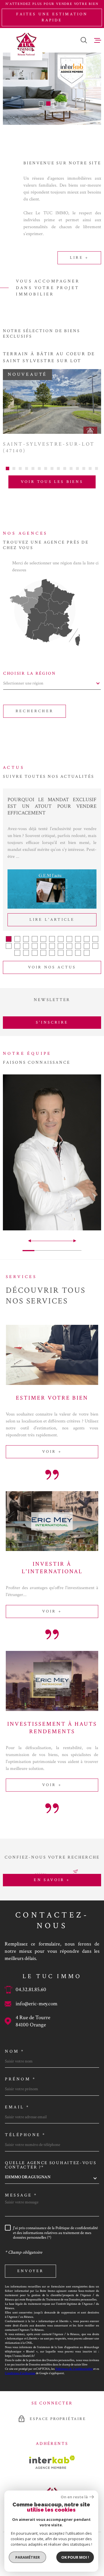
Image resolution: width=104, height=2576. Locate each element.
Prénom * (20, 2079)
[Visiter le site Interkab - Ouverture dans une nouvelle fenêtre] (52, 2462)
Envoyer (30, 2271)
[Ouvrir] (84, 40)
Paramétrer (28, 2557)
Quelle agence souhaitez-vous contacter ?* (51, 2165)
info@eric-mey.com (37, 2004)
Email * (17, 2107)
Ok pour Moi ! (75, 2557)
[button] (41, 104)
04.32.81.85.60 (31, 1990)
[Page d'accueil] (26, 44)
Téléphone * (25, 2135)
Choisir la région (30, 673)
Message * (21, 2195)
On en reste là (74, 2497)
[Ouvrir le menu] (98, 40)
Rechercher (35, 711)
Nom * (15, 2051)
